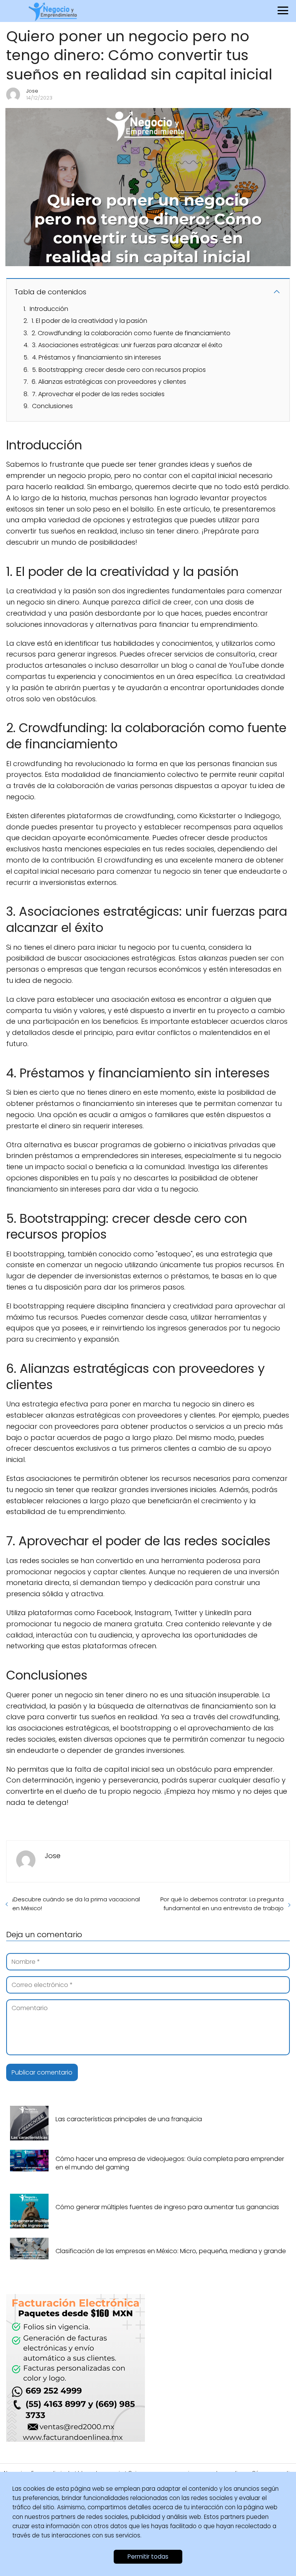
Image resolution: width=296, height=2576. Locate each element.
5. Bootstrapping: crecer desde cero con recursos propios (119, 370)
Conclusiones (52, 406)
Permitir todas (148, 2557)
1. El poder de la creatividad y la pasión (89, 321)
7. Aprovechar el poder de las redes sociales (98, 394)
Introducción (49, 309)
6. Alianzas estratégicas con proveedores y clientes (109, 382)
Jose (32, 91)
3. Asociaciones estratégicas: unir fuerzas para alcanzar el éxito (127, 345)
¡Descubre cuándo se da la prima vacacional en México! (76, 1904)
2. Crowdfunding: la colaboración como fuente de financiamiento (131, 333)
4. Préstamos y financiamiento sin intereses (97, 357)
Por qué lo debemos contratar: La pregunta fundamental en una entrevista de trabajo (222, 1904)
